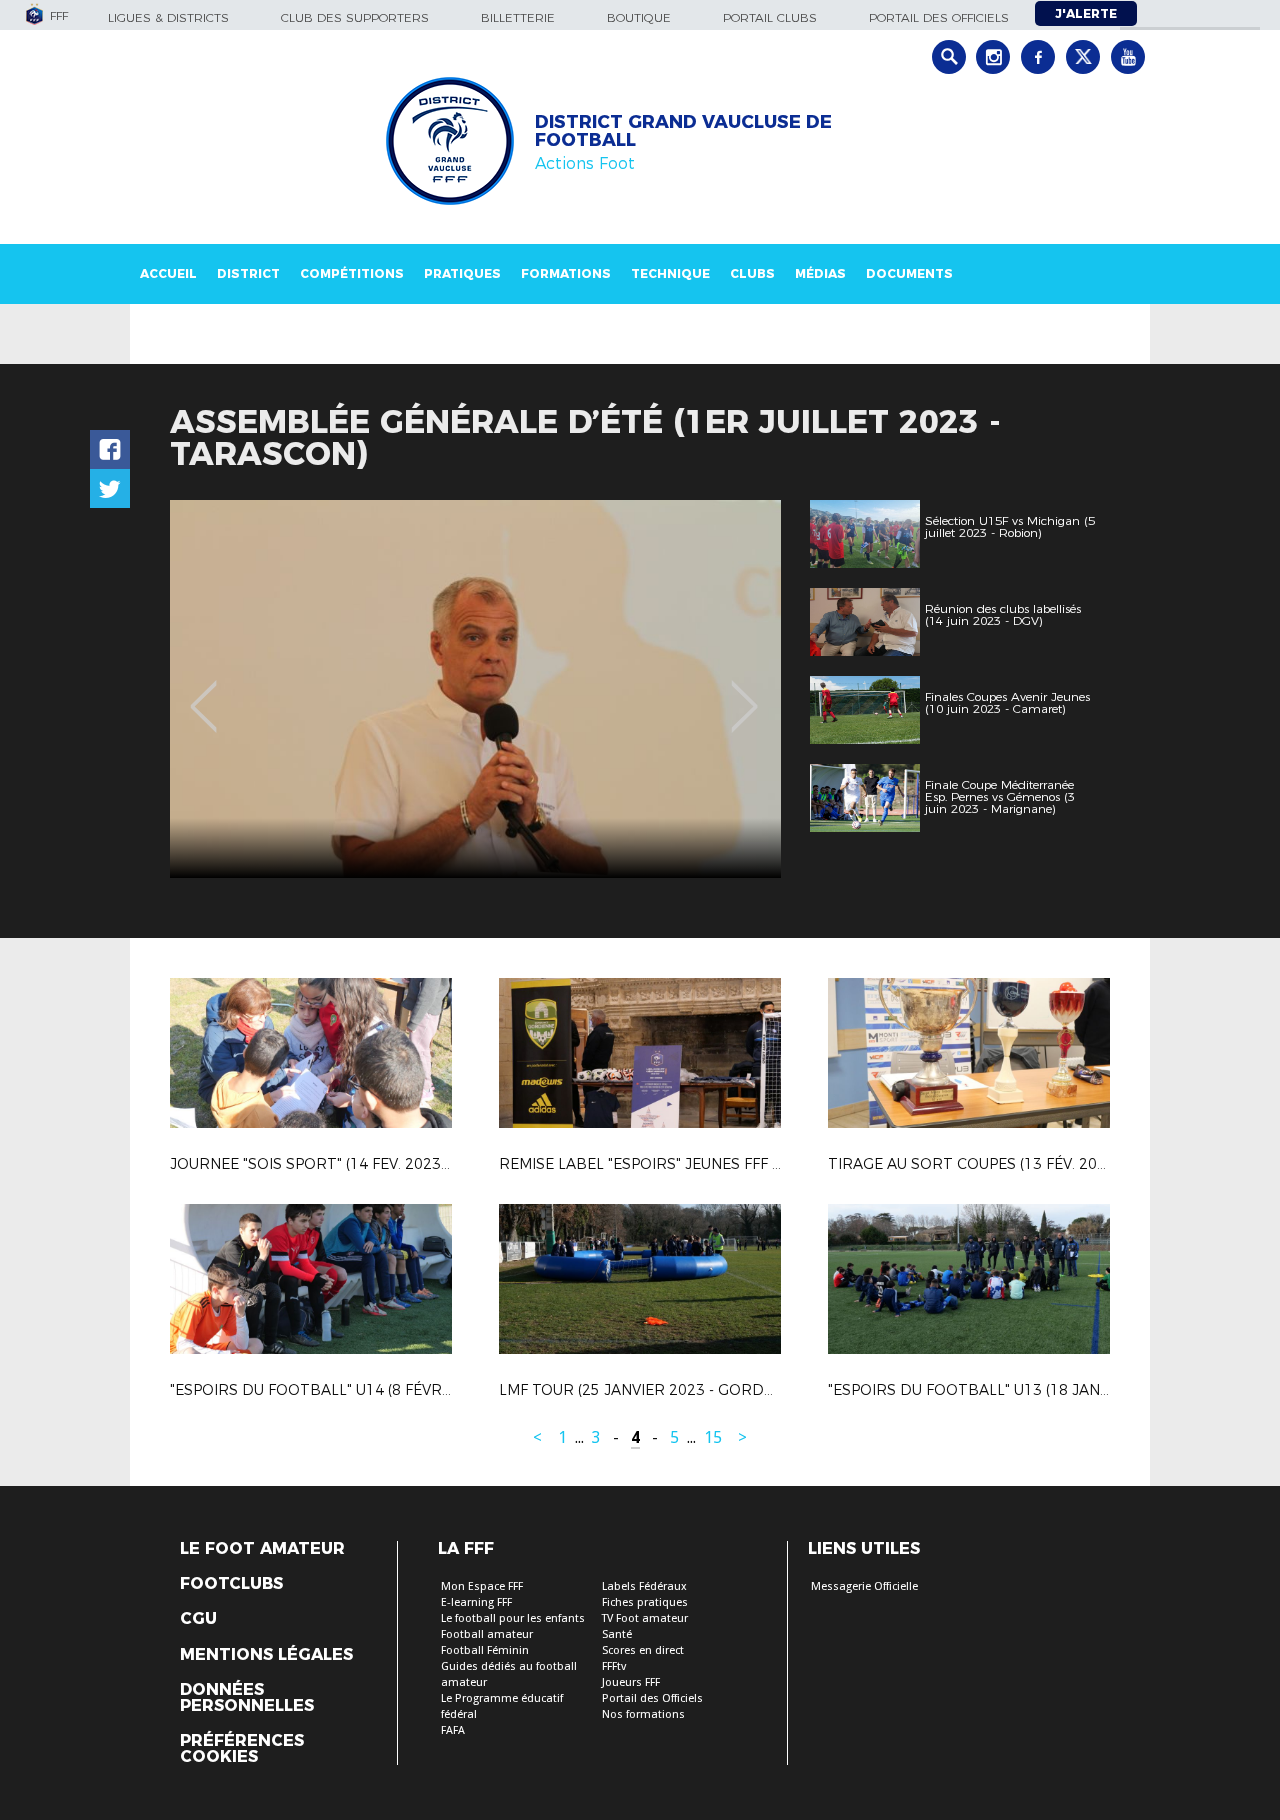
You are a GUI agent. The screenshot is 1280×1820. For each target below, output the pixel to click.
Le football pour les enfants (513, 1618)
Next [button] (744, 692)
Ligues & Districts (168, 17)
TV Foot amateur (645, 1618)
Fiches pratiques (645, 1602)
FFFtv (614, 1666)
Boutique (639, 17)
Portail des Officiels (652, 1698)
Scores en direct (643, 1650)
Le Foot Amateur (262, 1549)
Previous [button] (203, 692)
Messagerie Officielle (864, 1586)
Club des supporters (355, 17)
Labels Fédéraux (644, 1586)
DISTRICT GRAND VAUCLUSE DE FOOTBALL (683, 131)
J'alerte (1086, 13)
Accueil (168, 273)
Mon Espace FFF (482, 1586)
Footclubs (231, 1584)
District (248, 273)
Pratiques (462, 273)
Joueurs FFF (631, 1682)
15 (713, 1437)
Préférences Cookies (242, 1749)
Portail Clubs (770, 17)
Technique (670, 273)
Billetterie (518, 17)
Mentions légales (266, 1655)
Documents (909, 273)
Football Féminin (485, 1650)
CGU (198, 1619)
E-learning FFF (476, 1602)
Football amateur (487, 1634)
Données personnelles (247, 1698)
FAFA (453, 1730)
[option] (475, 689)
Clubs (752, 273)
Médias (820, 273)
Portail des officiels (939, 17)
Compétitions (352, 273)
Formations (566, 273)
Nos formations (643, 1714)
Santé (617, 1634)
